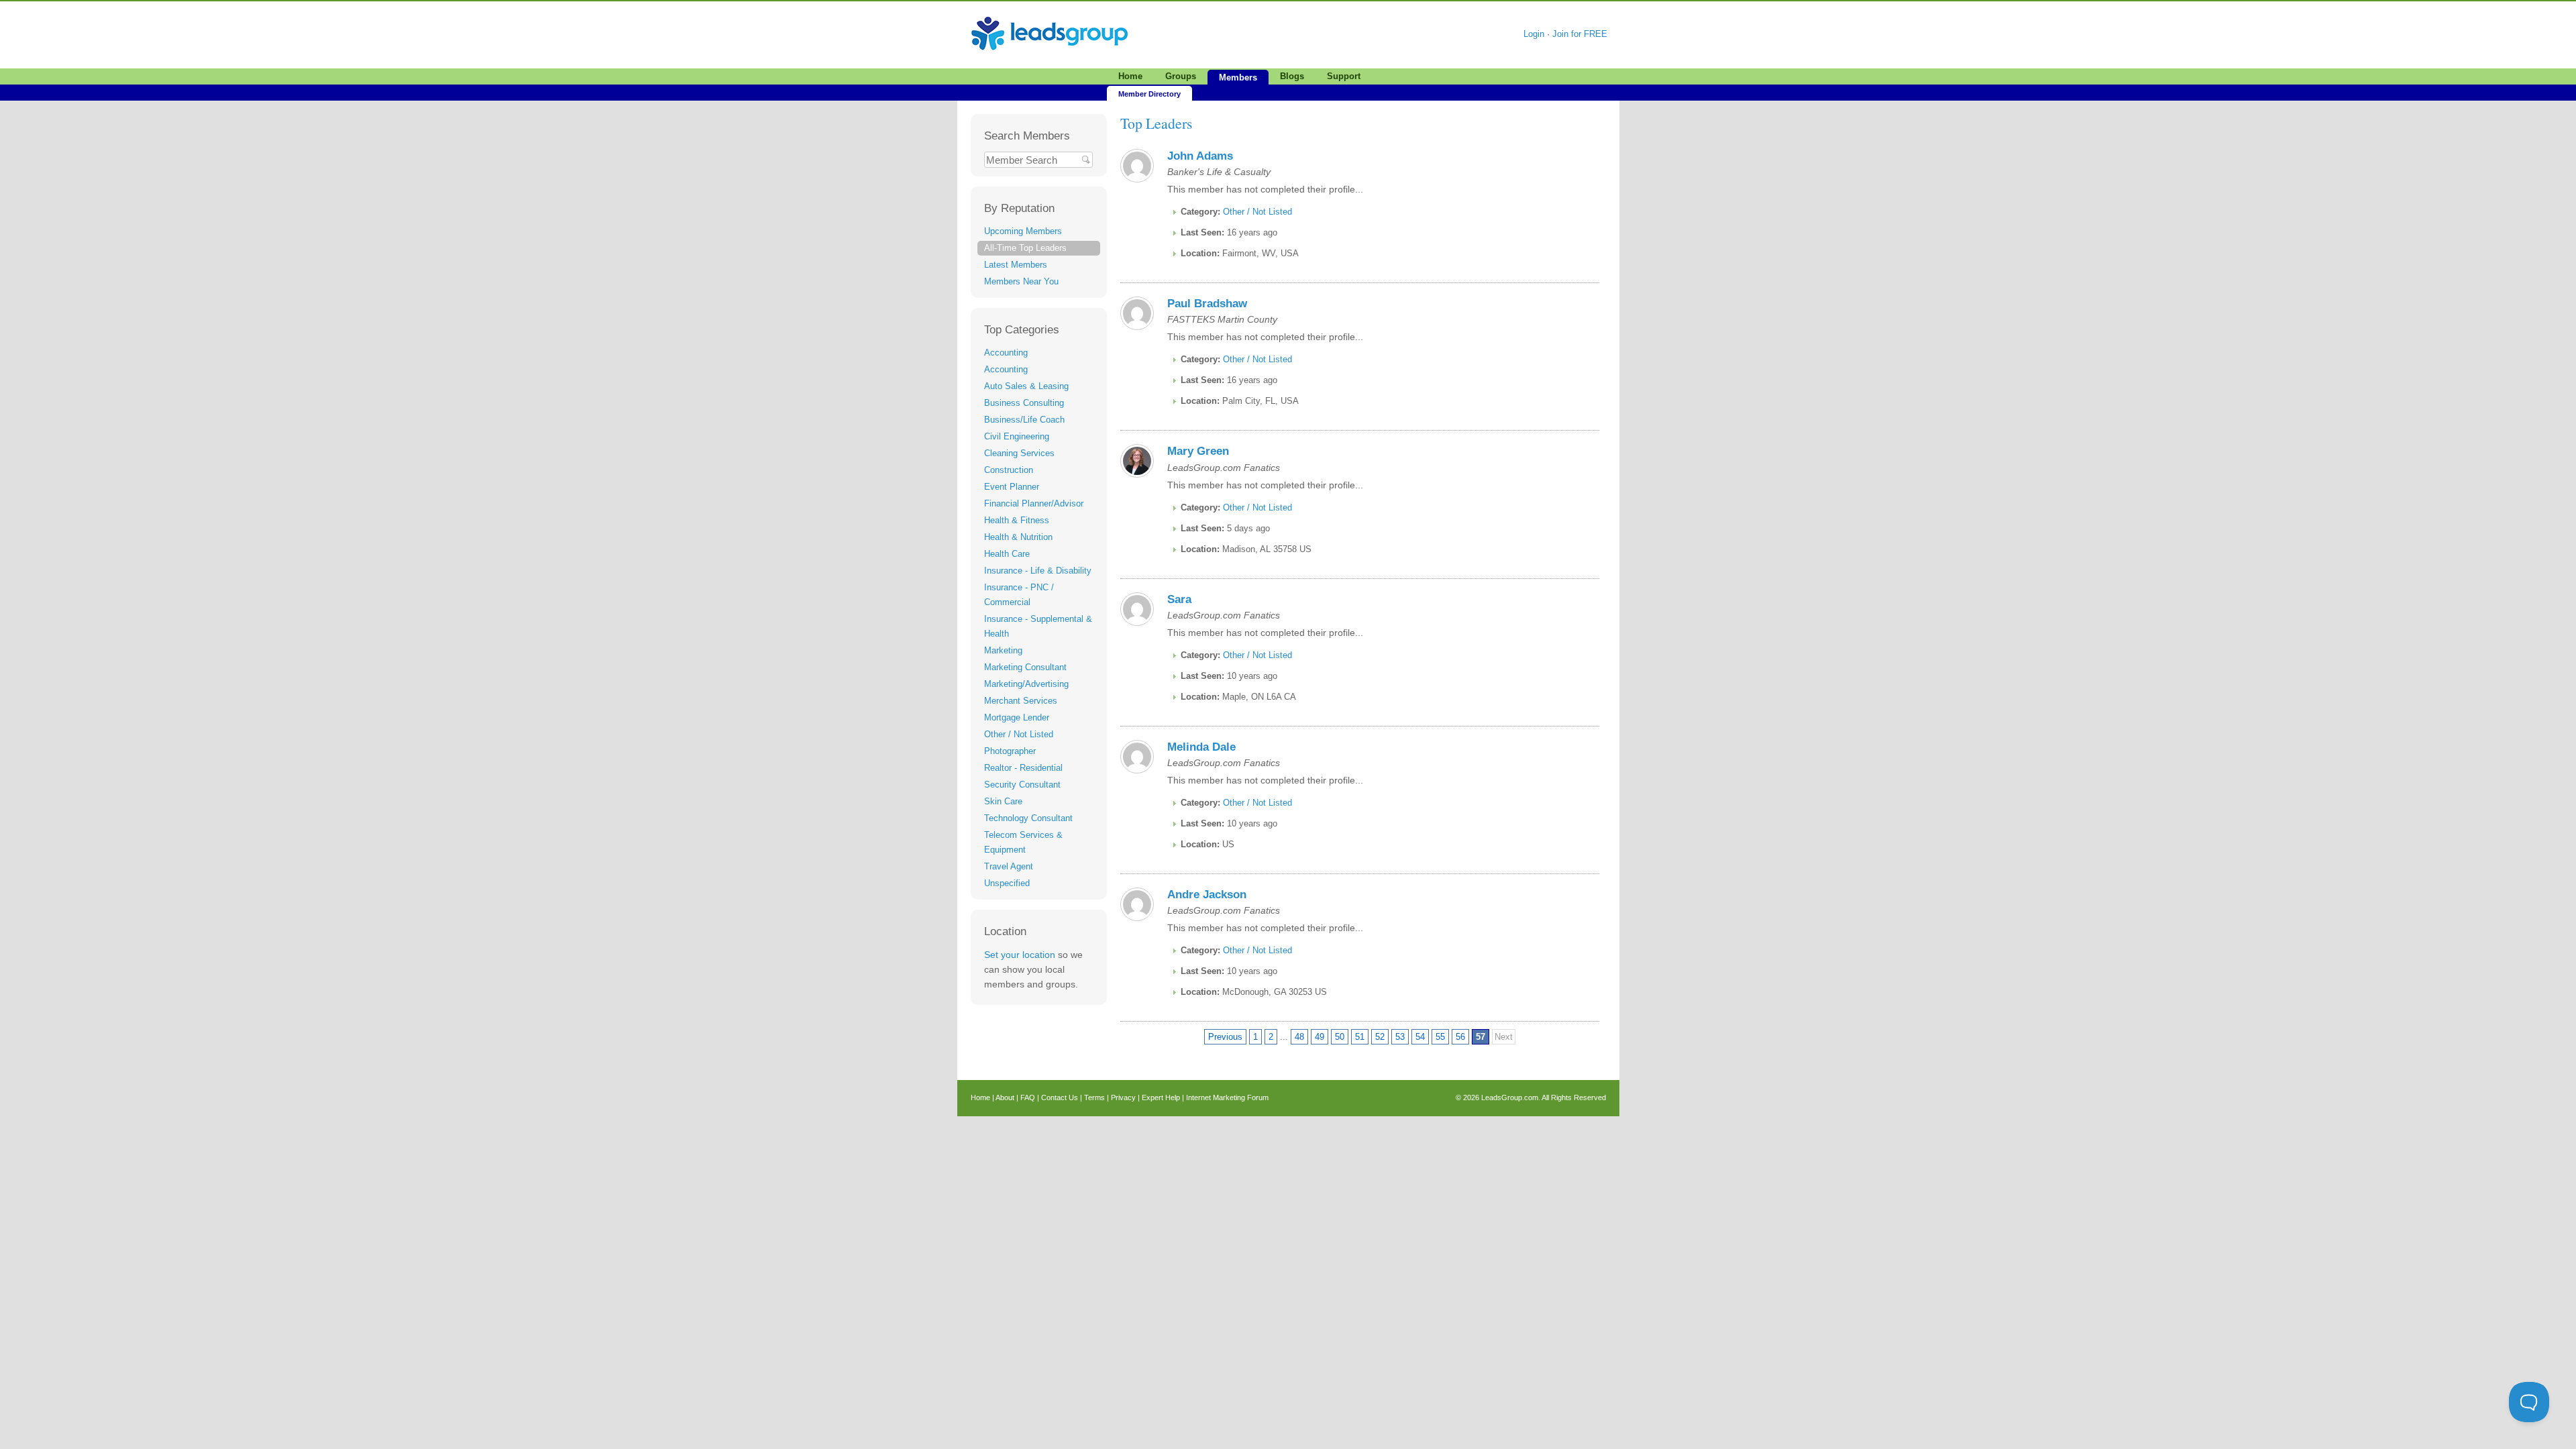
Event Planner (1012, 487)
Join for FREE (1580, 34)
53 (1400, 1037)
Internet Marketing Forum (1227, 1097)
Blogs (1292, 76)
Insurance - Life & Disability (1038, 571)
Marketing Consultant (1025, 667)
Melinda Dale (1201, 747)
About (1005, 1097)
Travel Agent (1009, 866)
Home (1130, 76)
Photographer (1010, 751)
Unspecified (1007, 883)
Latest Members (1016, 265)
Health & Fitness (1017, 520)
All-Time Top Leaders (1025, 248)
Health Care (1007, 554)
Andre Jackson (1207, 895)
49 (1320, 1037)
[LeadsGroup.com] (1050, 16)
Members (1238, 77)
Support (1344, 76)
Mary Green (1198, 451)
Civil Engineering (1017, 436)
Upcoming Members (1023, 231)
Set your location (1020, 955)
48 (1299, 1037)
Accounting (1006, 353)
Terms (1094, 1097)
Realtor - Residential (1023, 768)
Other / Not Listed (1019, 734)
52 (1380, 1037)
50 (1340, 1037)
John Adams (1200, 156)
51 (1360, 1037)
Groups (1181, 76)
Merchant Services (1021, 701)
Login (1534, 34)
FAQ (1028, 1097)
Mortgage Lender (1017, 717)
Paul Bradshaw (1207, 304)
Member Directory (1149, 94)
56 (1460, 1037)
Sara (1179, 599)
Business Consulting (1024, 403)
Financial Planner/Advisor (1034, 503)
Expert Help (1161, 1097)
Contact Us (1060, 1097)
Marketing (1003, 650)
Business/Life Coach (1024, 420)
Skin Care (1003, 801)
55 (1440, 1037)
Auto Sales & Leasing (1026, 386)
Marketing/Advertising (1026, 684)
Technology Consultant (1028, 818)
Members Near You (1021, 281)
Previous (1225, 1037)
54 (1420, 1037)
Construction (1009, 470)
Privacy (1123, 1097)
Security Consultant (1022, 785)
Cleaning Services (1019, 453)
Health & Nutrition (1018, 537)
